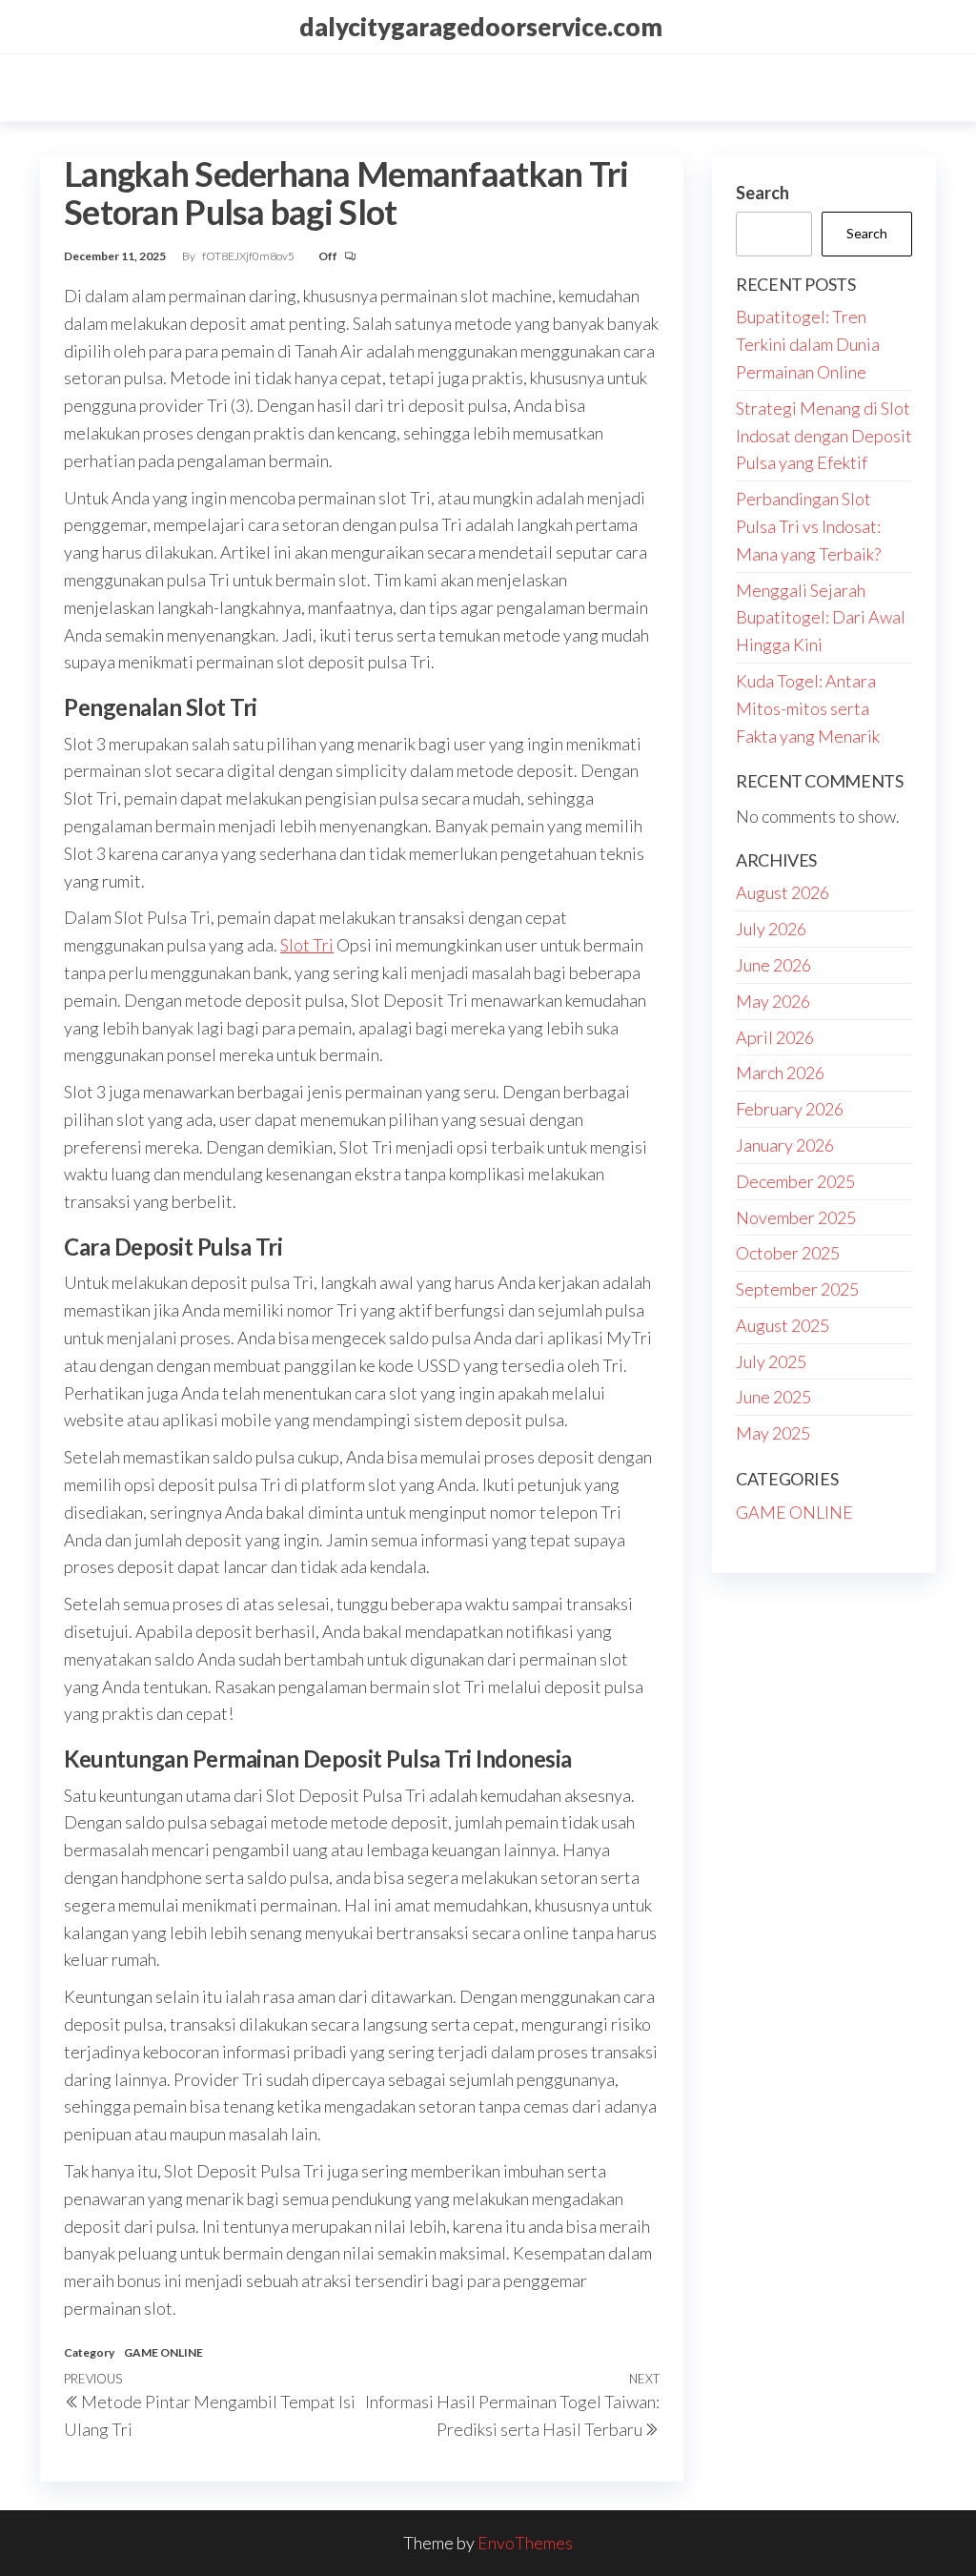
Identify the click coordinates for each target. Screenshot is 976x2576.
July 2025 (771, 1361)
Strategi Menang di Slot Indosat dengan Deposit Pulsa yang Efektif (824, 436)
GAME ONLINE (163, 2352)
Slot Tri (307, 945)
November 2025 (796, 1217)
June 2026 (773, 965)
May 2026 (773, 1001)
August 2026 (783, 892)
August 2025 (783, 1325)
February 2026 (790, 1109)
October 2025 (788, 1253)
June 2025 (773, 1397)
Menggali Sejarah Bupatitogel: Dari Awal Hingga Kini (821, 618)
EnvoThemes (525, 2543)
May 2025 (773, 1433)
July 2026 (771, 929)
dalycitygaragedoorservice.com (481, 27)
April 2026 (775, 1037)
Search (762, 193)
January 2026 (785, 1145)
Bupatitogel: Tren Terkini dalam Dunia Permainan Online (808, 344)
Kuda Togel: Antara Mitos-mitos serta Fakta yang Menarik (808, 708)
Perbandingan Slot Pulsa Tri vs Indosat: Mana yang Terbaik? (808, 526)
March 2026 (780, 1073)
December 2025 (795, 1181)
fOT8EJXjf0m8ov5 (249, 256)
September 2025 (797, 1289)
